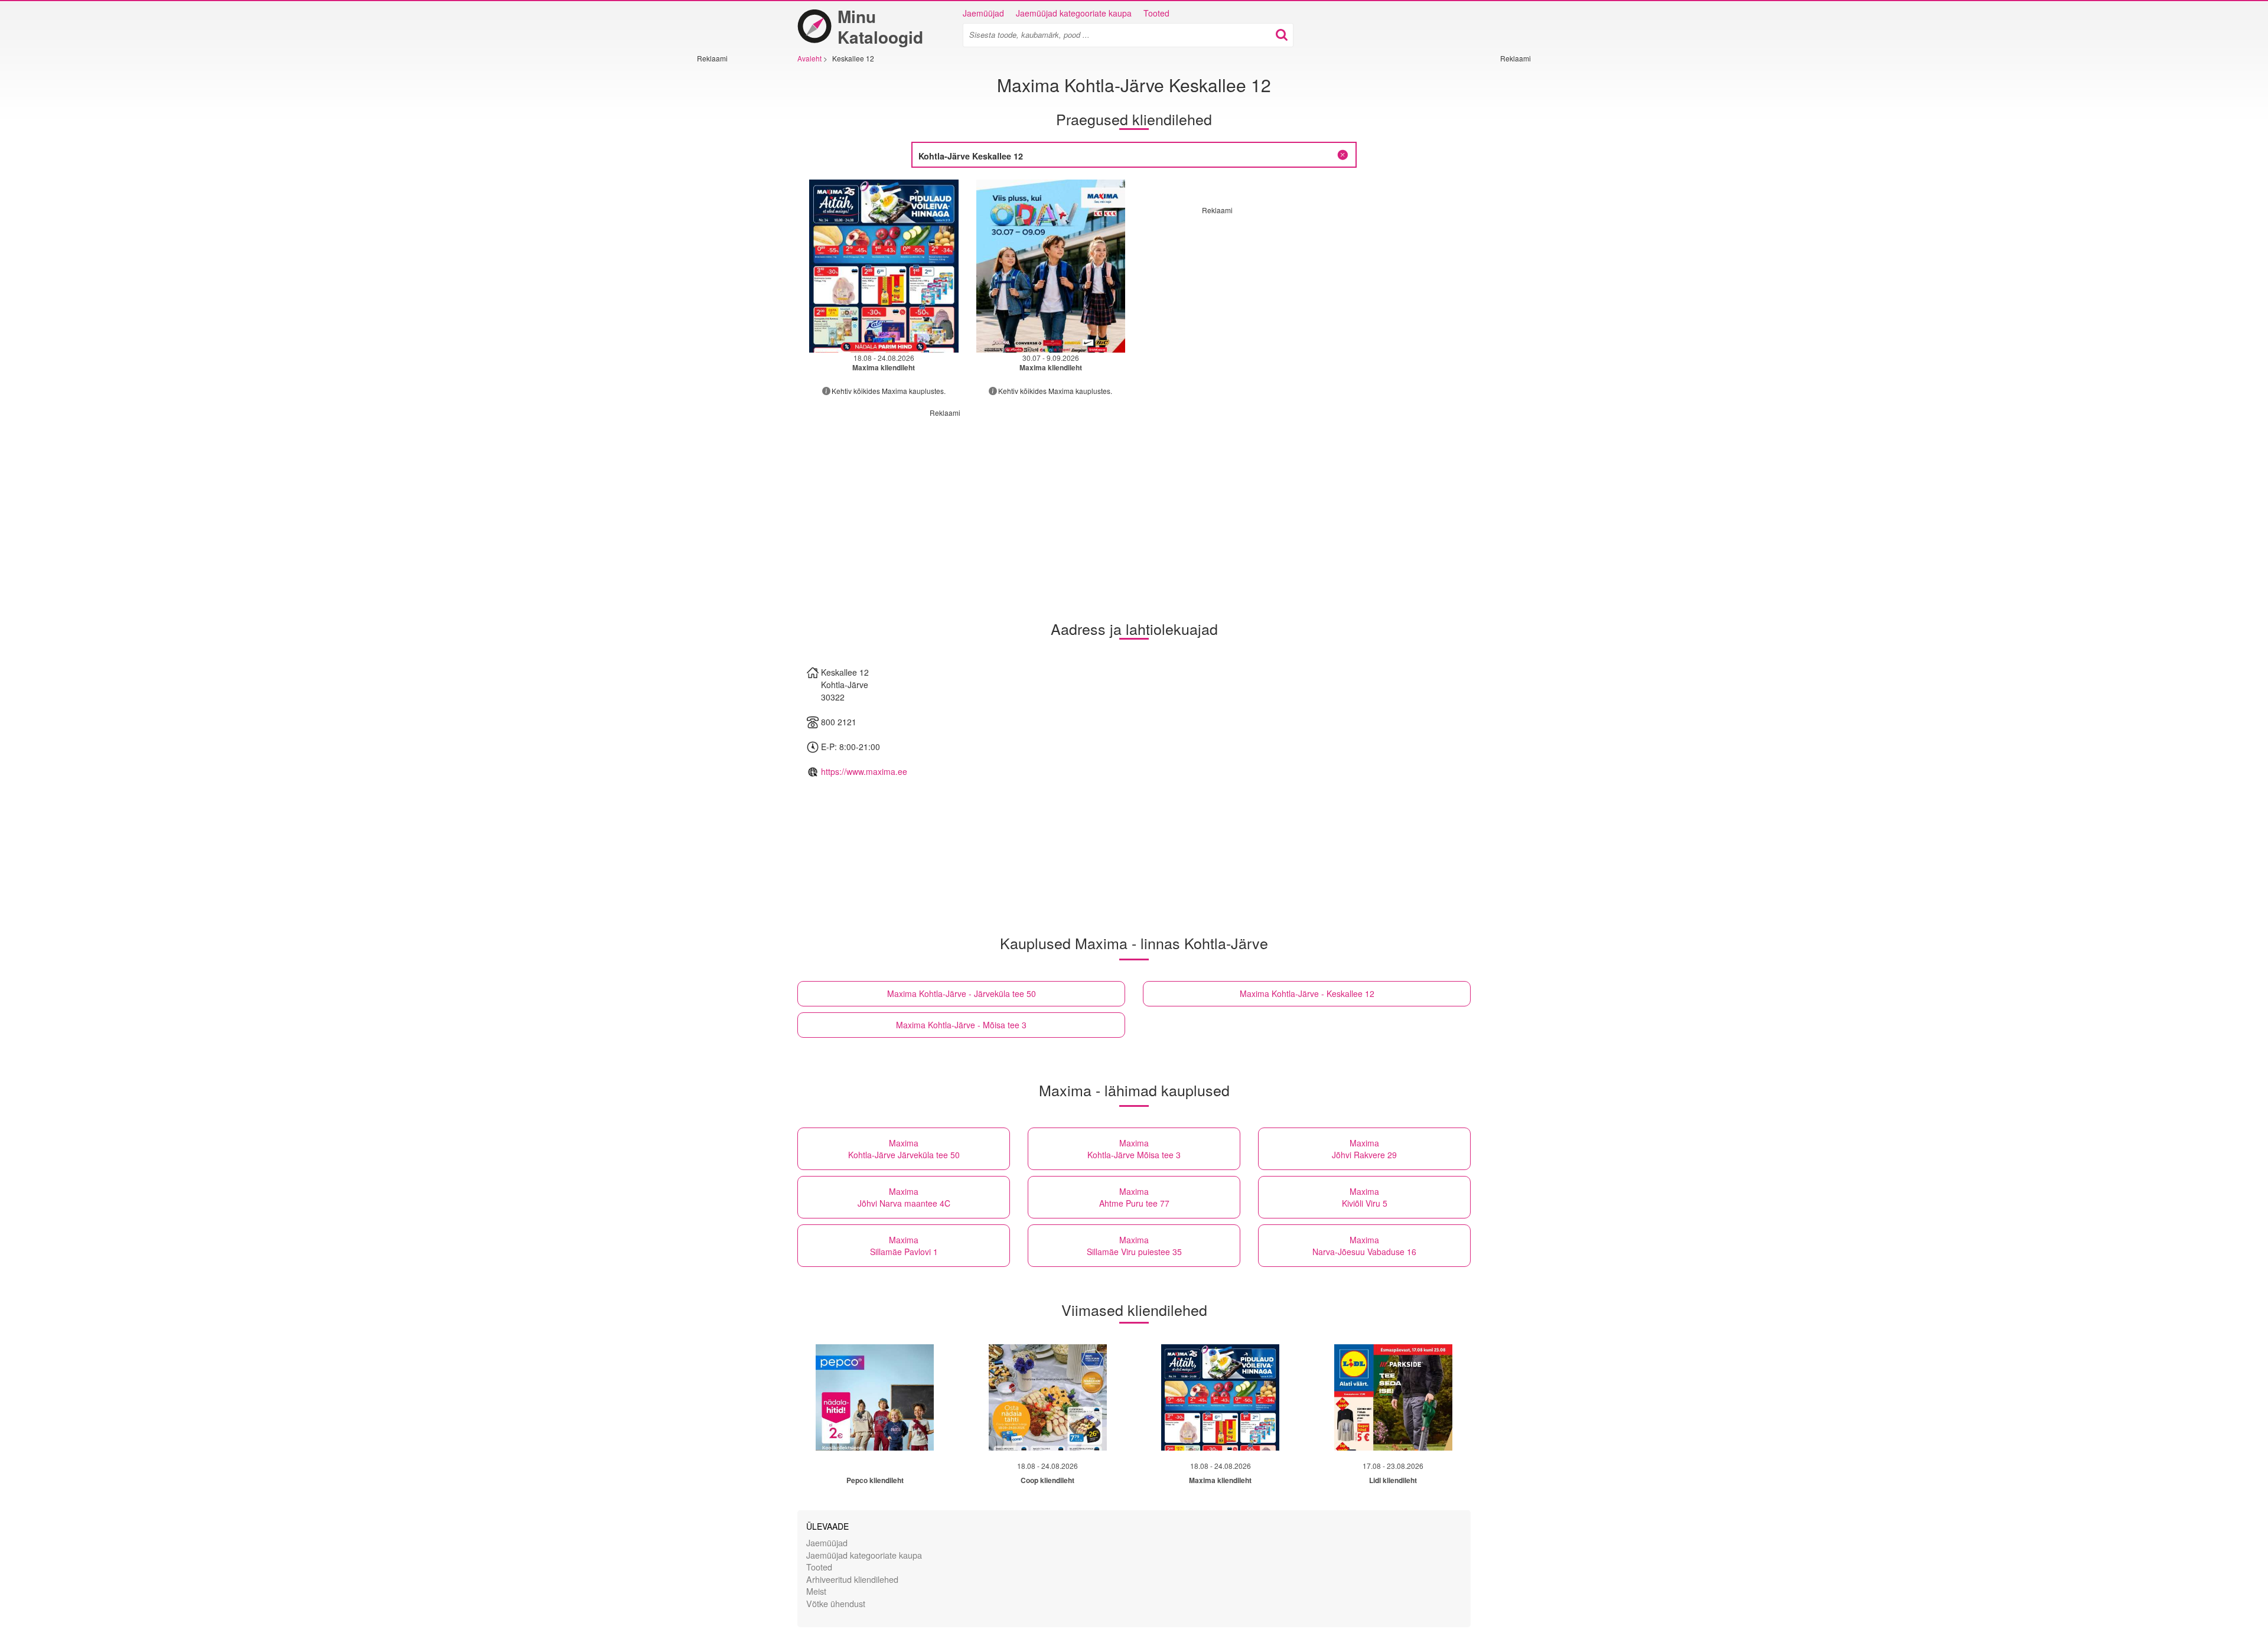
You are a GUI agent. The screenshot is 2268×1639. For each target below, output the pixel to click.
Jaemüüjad (983, 13)
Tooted (1156, 13)
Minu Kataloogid (880, 27)
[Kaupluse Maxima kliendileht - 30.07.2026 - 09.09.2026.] (1051, 266)
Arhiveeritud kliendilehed (852, 1579)
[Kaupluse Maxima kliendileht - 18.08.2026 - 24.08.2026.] (884, 266)
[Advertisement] (732, 240)
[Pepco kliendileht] (875, 1397)
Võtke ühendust (836, 1603)
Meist (816, 1591)
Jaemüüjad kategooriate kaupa (1074, 13)
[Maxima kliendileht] (1220, 1397)
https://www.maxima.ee (864, 771)
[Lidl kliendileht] (1393, 1397)
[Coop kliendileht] (1048, 1397)
